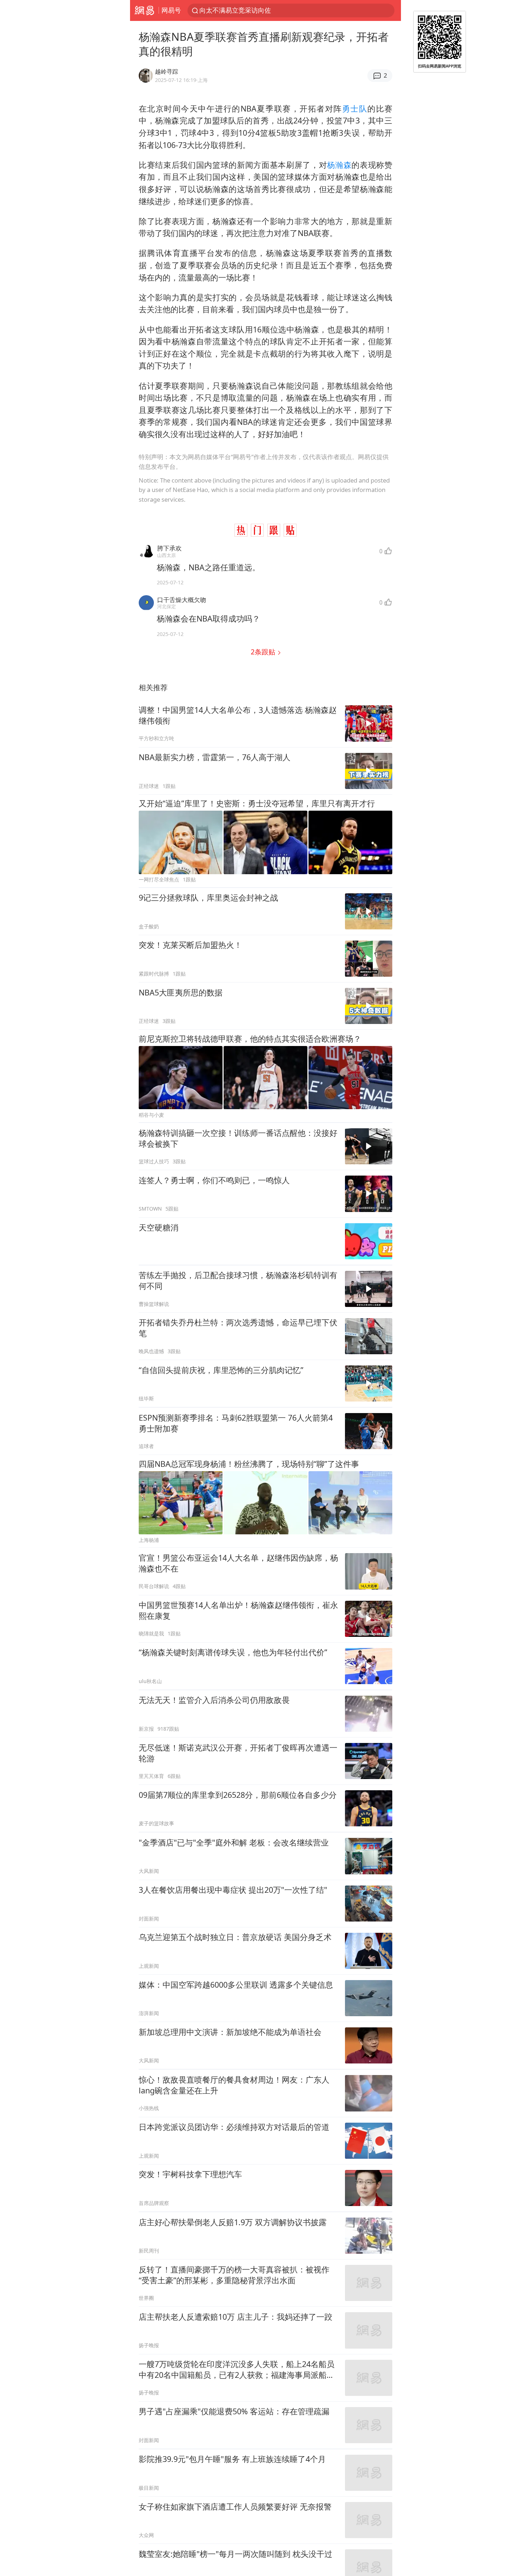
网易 (144, 10)
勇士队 (355, 108)
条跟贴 (264, 652)
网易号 (171, 10)
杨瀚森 (339, 165)
